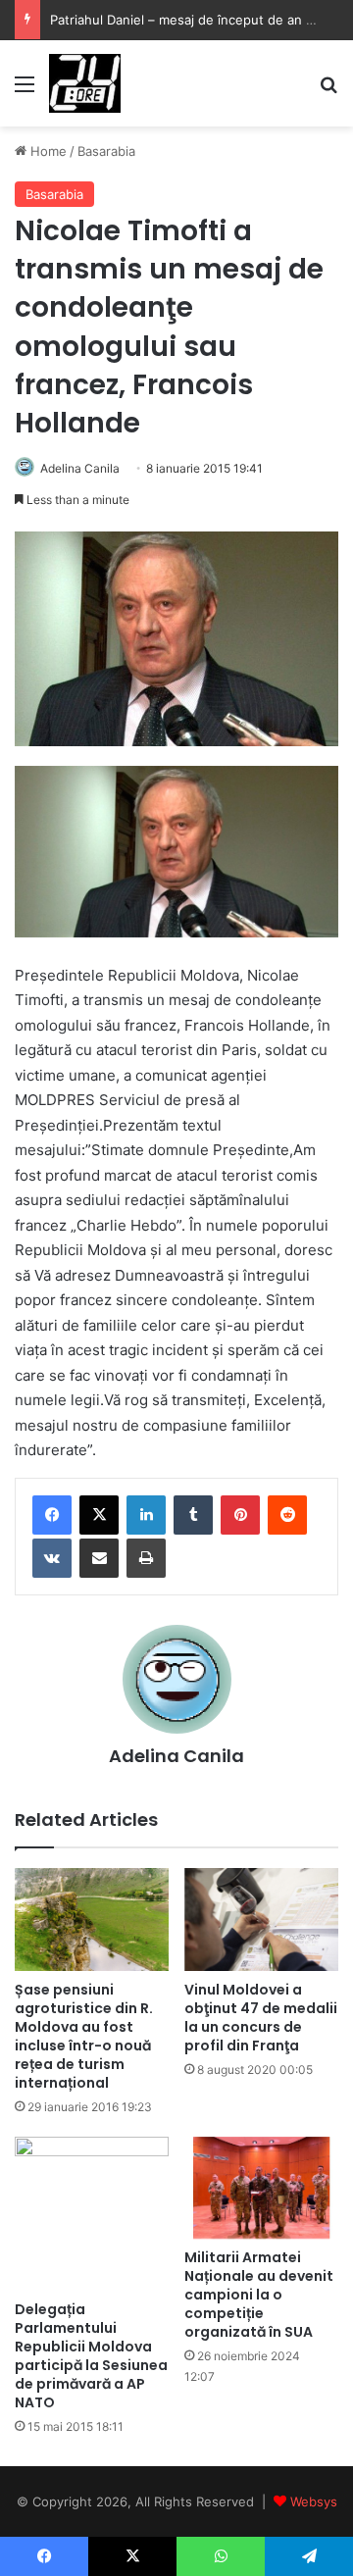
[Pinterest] (240, 1515)
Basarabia (106, 151)
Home (47, 151)
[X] (99, 1515)
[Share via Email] (99, 1558)
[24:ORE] (85, 83)
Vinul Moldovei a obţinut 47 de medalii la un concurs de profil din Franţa (261, 2018)
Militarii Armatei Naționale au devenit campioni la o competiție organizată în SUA (259, 2295)
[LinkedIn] (146, 1515)
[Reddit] (287, 1515)
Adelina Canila (80, 468)
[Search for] (328, 91)
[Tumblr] (193, 1515)
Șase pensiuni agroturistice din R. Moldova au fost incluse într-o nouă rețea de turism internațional (84, 2036)
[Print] (146, 1558)
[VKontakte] (52, 1558)
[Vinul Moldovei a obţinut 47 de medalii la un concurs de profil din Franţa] (261, 1919)
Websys (314, 2501)
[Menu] (25, 91)
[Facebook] (52, 1515)
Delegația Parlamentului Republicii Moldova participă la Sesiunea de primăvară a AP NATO (91, 2356)
